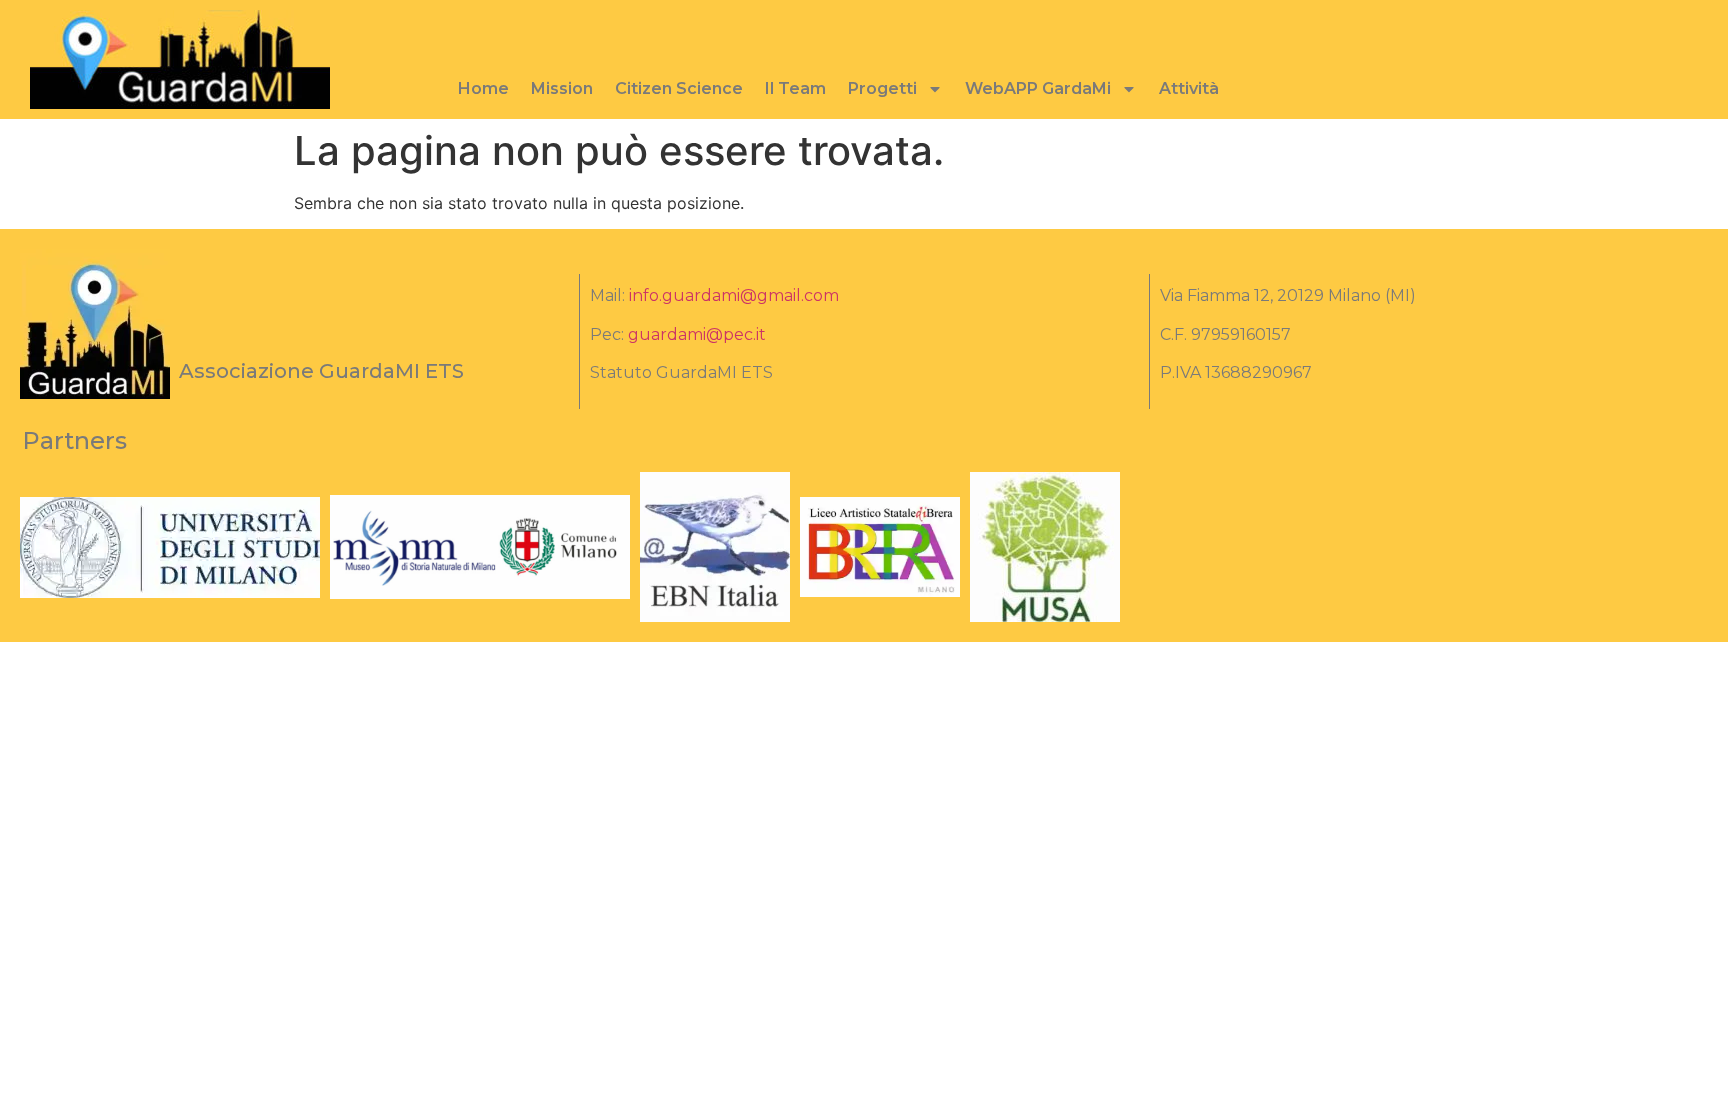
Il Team (795, 88)
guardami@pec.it (697, 334)
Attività (1189, 88)
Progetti (882, 88)
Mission (562, 88)
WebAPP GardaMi (1038, 88)
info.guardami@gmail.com (734, 295)
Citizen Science (679, 88)
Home (483, 88)
